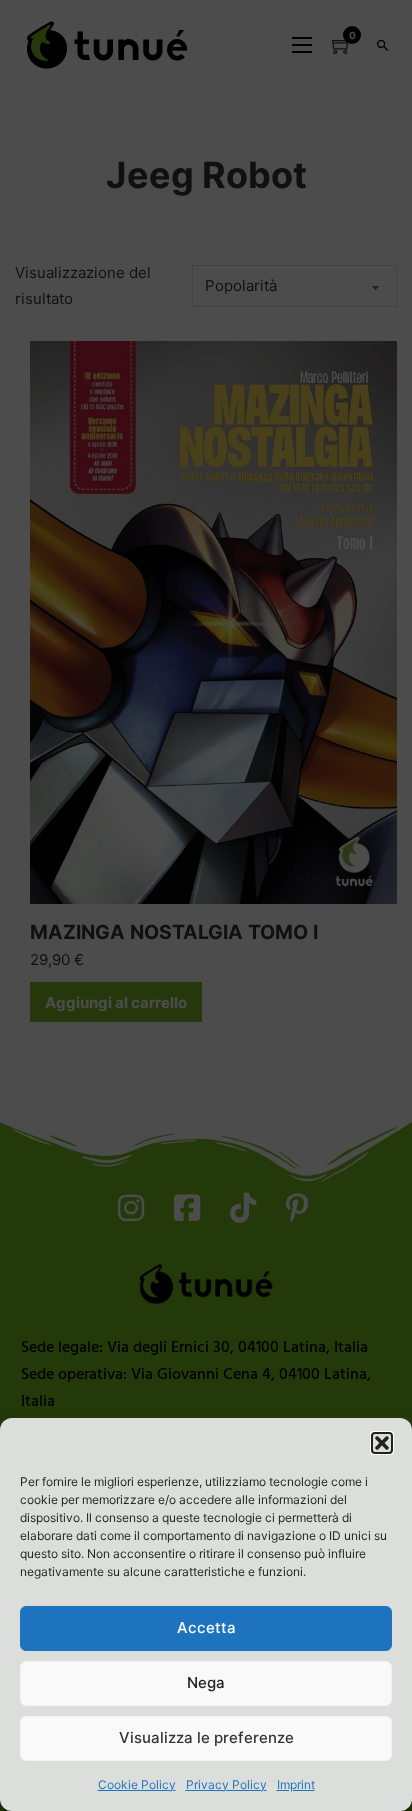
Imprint (296, 1784)
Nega (206, 1682)
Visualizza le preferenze (206, 1737)
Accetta (206, 1627)
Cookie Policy (137, 1784)
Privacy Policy (226, 1784)
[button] (382, 1443)
